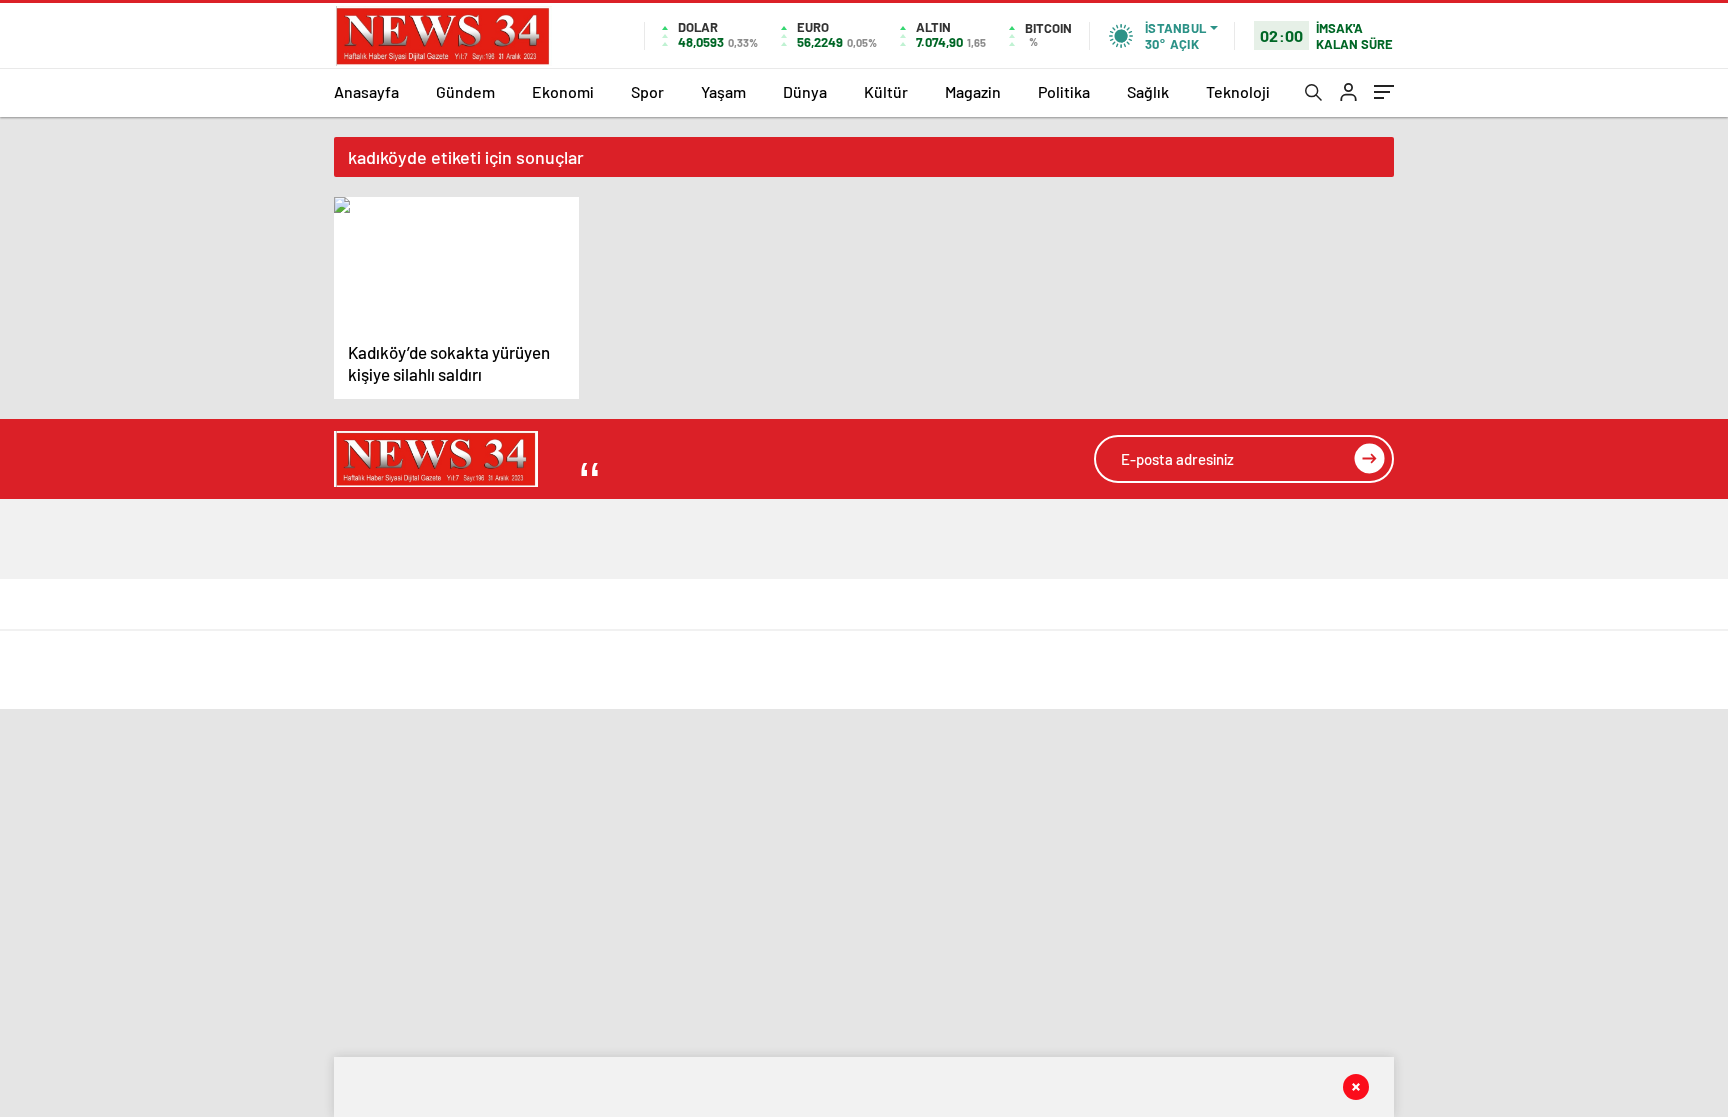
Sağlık (1148, 91)
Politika (1064, 91)
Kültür (886, 91)
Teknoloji (1238, 91)
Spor (647, 91)
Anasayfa (366, 91)
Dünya (805, 91)
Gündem (465, 91)
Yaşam (723, 91)
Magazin (973, 91)
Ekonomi (563, 91)
